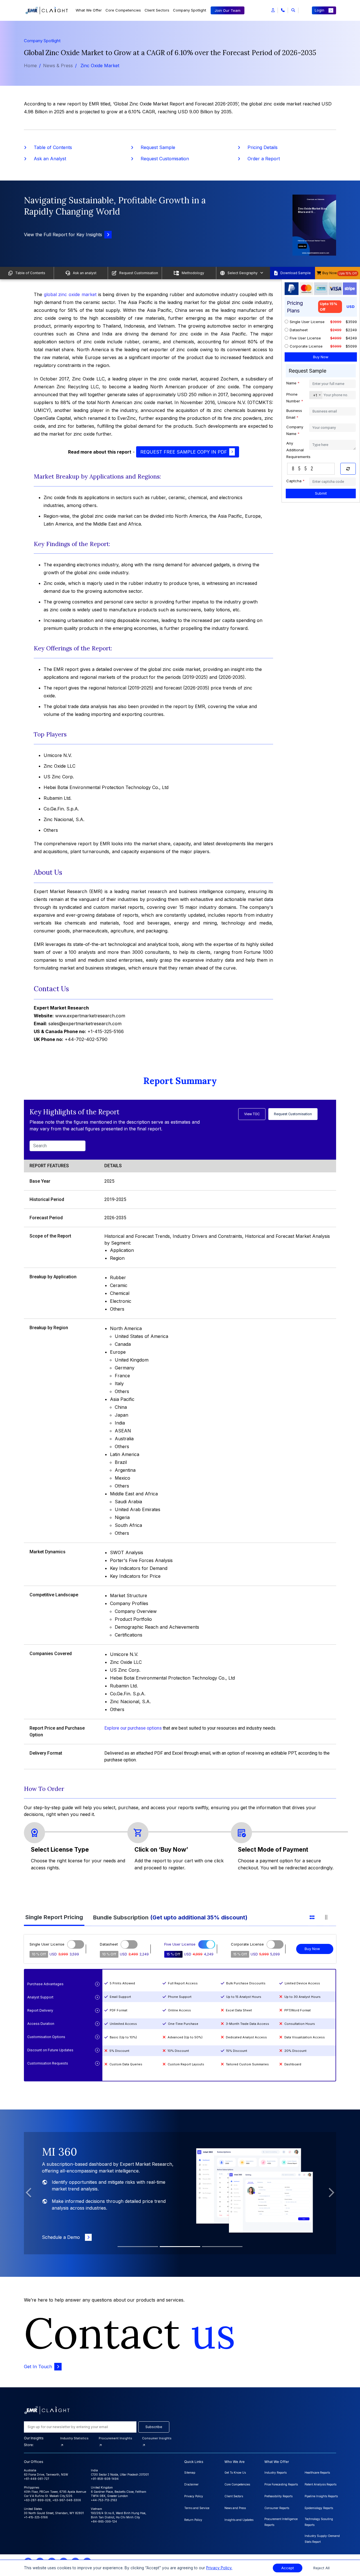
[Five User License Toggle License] (207, 1944)
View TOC (252, 1114)
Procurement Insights (115, 2438)
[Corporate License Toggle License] (275, 1944)
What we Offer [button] (89, 10)
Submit (321, 493)
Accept (288, 2568)
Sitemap (190, 2473)
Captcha (295, 481)
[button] (273, 10)
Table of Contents (49, 147)
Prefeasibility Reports (278, 2496)
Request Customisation (161, 159)
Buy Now (312, 1949)
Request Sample (154, 147)
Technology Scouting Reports (319, 2522)
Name (293, 383)
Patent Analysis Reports (320, 2484)
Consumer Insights (157, 2438)
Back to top (14, 2554)
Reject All (321, 2568)
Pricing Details (259, 147)
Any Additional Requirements (298, 450)
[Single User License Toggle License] (76, 1944)
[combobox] (316, 395)
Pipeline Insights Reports (321, 2496)
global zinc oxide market (70, 294)
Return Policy (193, 2520)
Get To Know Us (235, 2473)
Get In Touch (38, 2367)
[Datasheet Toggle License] (129, 1944)
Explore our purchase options (133, 1728)
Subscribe (154, 2427)
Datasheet (299, 330)
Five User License (305, 338)
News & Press (58, 66)
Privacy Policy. (219, 2568)
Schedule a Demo (62, 2237)
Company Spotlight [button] (190, 10)
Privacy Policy (194, 2496)
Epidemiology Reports (319, 2508)
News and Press (235, 2508)
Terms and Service (197, 2508)
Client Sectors (157, 10)
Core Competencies (123, 10)
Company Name (295, 430)
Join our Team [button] (228, 10)
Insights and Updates (239, 2520)
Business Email (294, 414)
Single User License (307, 322)
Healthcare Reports (317, 2473)
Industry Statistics (74, 2438)
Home (30, 66)
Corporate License (306, 346)
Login (319, 10)
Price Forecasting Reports (281, 2484)
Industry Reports (275, 2473)
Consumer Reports (277, 2508)
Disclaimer (191, 2484)
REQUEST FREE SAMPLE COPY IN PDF (184, 452)
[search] (293, 10)
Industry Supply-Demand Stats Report (322, 2539)
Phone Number (295, 398)
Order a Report (260, 159)
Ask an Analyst (46, 159)
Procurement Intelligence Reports (281, 2522)
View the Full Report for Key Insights (63, 235)
